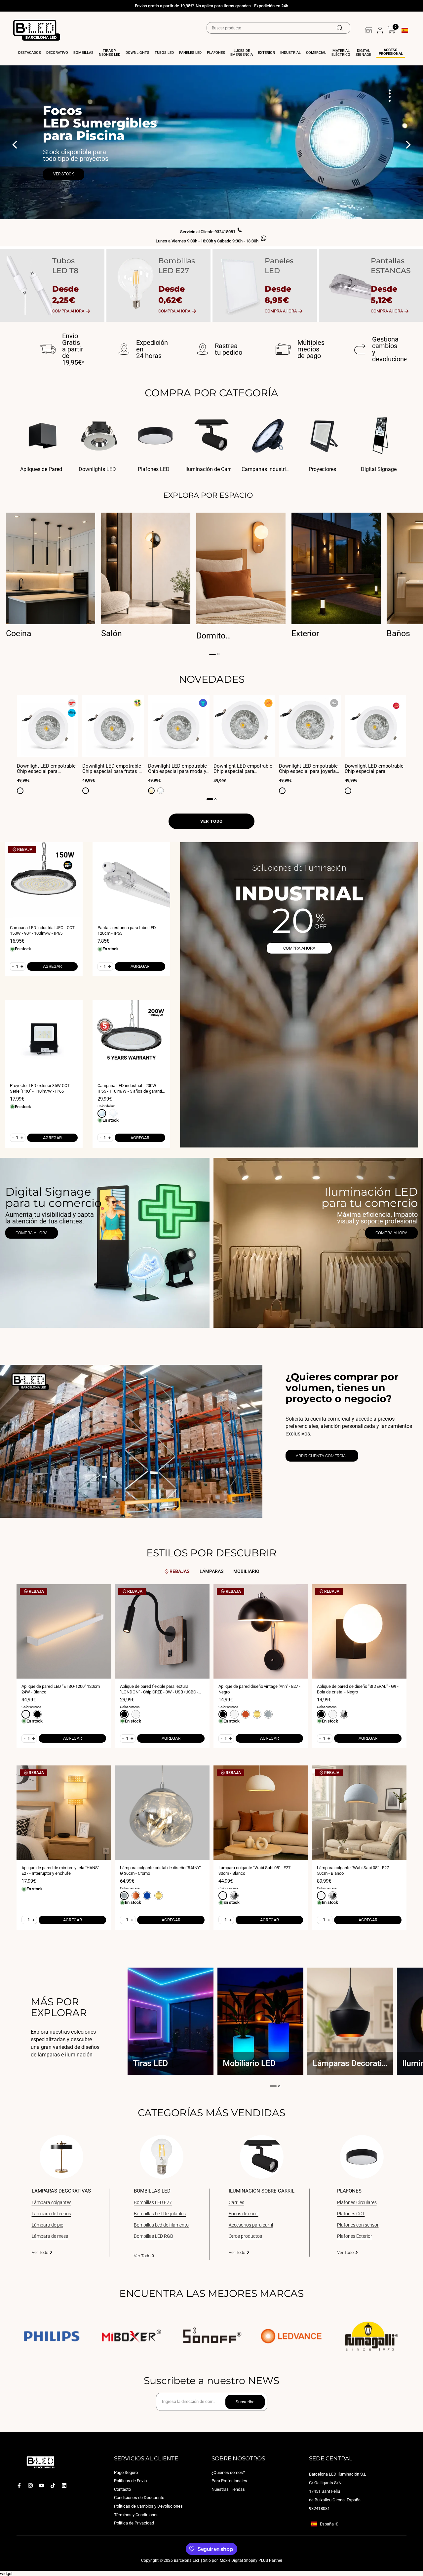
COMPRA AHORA (299, 948)
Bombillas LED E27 (153, 2202)
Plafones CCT (351, 2214)
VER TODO (211, 821)
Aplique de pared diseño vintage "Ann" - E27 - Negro (259, 1689)
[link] (105, 1243)
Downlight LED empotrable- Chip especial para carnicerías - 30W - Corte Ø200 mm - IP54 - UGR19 (375, 769)
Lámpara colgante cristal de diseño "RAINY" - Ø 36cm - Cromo (162, 1870)
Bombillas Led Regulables (160, 2214)
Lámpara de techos (51, 2214)
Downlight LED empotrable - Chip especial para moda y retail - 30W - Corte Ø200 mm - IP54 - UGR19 (179, 769)
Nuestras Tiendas (228, 2489)
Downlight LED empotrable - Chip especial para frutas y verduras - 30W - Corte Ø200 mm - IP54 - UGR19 (113, 769)
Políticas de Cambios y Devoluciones (148, 2506)
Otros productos (245, 2236)
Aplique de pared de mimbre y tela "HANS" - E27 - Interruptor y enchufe (61, 1870)
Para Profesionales (229, 2481)
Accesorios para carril (251, 2225)
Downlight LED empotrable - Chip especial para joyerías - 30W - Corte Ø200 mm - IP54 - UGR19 (310, 769)
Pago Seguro (126, 2472)
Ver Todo (40, 2252)
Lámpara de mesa (50, 2236)
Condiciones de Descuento (139, 2498)
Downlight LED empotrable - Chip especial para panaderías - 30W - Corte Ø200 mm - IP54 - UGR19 (244, 769)
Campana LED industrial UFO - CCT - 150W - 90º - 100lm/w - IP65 (43, 930)
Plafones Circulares (357, 2202)
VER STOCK (64, 174)
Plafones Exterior (355, 2236)
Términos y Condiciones (136, 2514)
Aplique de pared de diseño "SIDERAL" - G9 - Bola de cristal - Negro (358, 1689)
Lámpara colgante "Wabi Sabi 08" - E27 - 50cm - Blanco (354, 1870)
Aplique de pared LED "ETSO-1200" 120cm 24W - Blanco (61, 1689)
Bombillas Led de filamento (161, 2225)
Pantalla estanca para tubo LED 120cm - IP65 (127, 930)
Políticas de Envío (130, 2481)
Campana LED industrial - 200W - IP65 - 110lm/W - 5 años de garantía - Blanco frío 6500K (131, 1088)
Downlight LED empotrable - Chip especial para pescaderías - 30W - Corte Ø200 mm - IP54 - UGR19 (48, 769)
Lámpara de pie (47, 2225)
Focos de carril (244, 2214)
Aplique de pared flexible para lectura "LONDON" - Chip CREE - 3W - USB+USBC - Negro (159, 1689)
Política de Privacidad (134, 2523)
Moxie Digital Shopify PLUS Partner (250, 2560)
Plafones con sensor (358, 2225)
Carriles (236, 2202)
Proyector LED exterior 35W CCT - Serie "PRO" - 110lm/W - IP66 (41, 1088)
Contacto (122, 2489)
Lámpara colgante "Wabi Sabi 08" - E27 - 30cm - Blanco (256, 1870)
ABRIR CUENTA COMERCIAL (322, 1456)
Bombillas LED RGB (154, 2236)
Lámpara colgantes (52, 2202)
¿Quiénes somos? (228, 2472)
